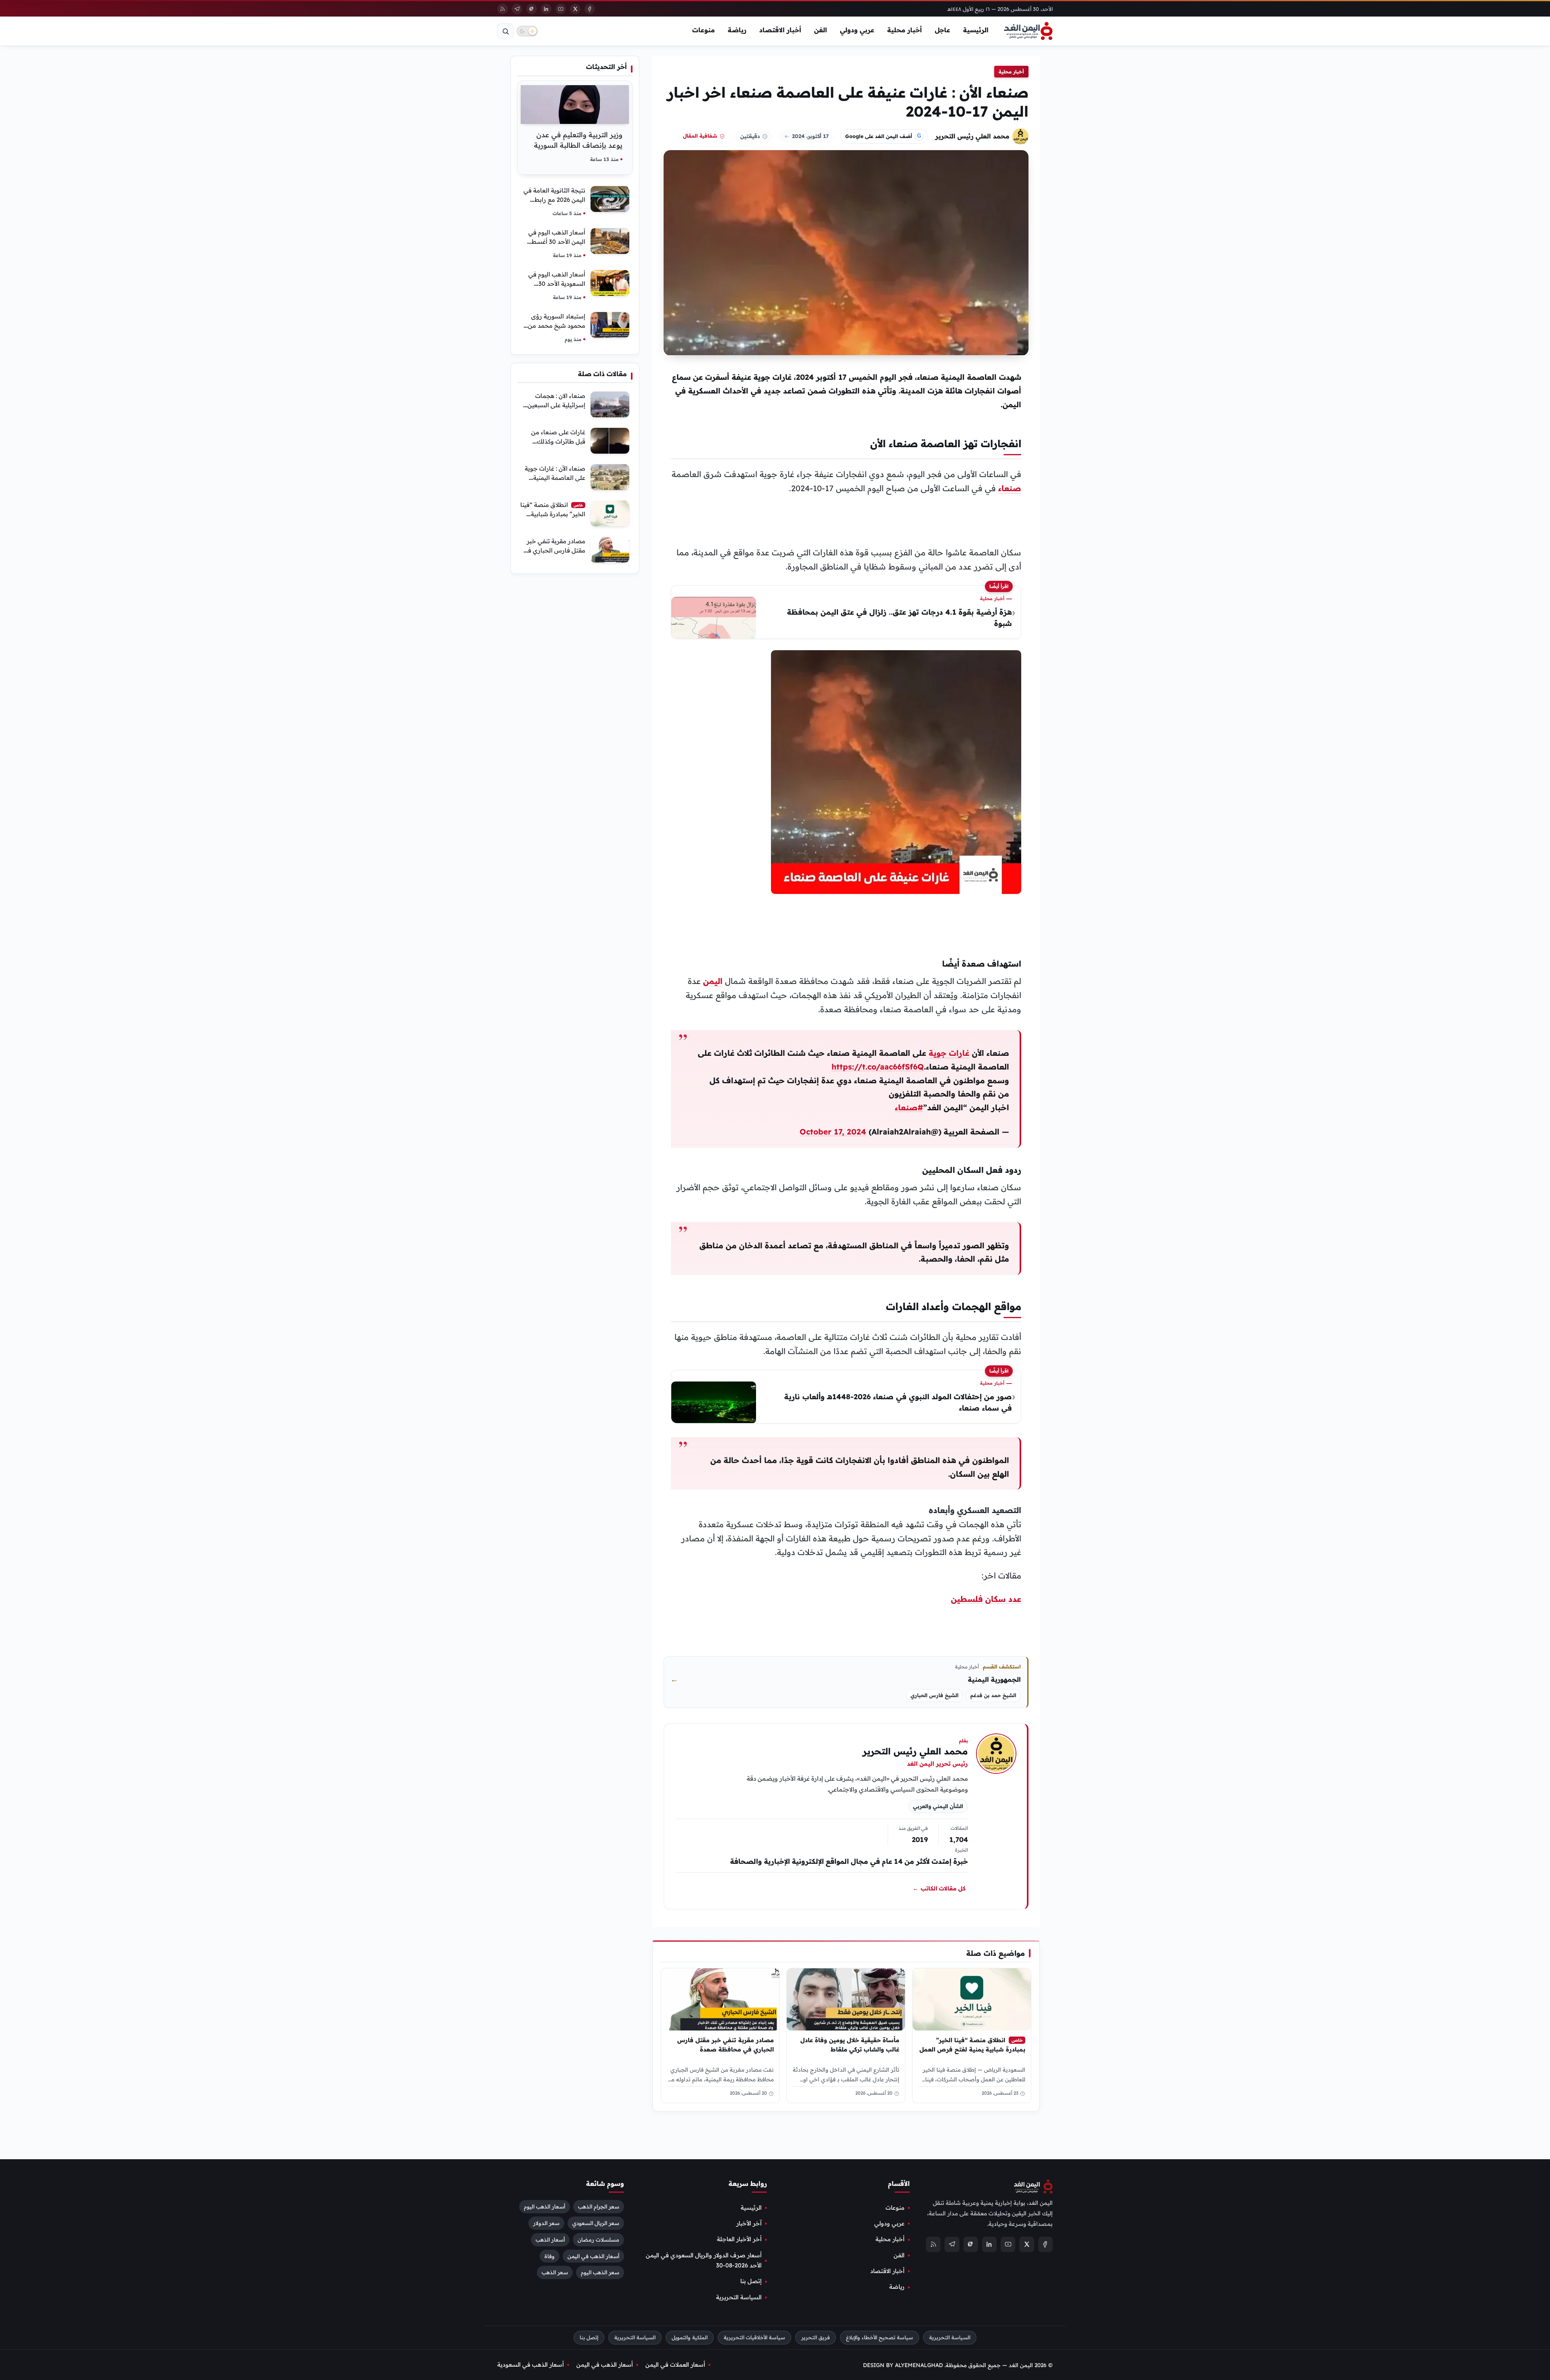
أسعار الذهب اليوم (545, 2206)
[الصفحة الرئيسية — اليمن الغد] (1028, 31)
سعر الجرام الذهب (599, 2206)
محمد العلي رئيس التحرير (972, 136)
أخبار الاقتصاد (780, 30)
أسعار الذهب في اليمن (593, 2256)
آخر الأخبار (749, 2223)
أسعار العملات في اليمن (675, 2365)
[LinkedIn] (546, 9)
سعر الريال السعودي (596, 2223)
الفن (821, 30)
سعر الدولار (546, 2223)
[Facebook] (590, 9)
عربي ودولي (857, 30)
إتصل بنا (751, 2281)
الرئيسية (976, 30)
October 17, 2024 (833, 1132)
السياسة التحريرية (739, 2297)
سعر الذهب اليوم (600, 2272)
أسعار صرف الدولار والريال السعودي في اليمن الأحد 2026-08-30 (704, 2260)
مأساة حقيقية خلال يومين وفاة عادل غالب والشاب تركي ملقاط (850, 2045)
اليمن (713, 981)
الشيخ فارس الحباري (935, 1695)
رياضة (737, 30)
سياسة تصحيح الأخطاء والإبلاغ (880, 2337)
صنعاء (1010, 488)
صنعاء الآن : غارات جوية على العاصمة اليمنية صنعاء (555, 478)
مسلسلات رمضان (598, 2239)
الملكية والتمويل (690, 2337)
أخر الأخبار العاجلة (739, 2239)
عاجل (943, 30)
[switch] (527, 31)
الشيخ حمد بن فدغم (993, 1695)
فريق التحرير (816, 2337)
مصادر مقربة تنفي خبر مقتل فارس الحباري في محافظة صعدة (726, 2045)
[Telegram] (517, 9)
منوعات (704, 30)
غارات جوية (949, 1053)
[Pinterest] (532, 9)
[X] (575, 9)
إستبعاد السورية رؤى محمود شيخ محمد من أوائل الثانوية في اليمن (556, 325)
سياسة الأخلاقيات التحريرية (754, 2337)
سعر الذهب (555, 2272)
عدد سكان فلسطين (986, 1599)
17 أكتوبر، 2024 (810, 136)
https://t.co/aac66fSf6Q (878, 1067)
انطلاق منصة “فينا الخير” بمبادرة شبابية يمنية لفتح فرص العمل (972, 2045)
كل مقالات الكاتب (939, 1889)
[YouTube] (561, 9)
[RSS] (503, 9)
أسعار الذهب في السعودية (531, 2365)
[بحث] (505, 31)
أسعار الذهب (550, 2239)
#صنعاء (909, 1107)
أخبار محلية (905, 30)
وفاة (550, 2256)
